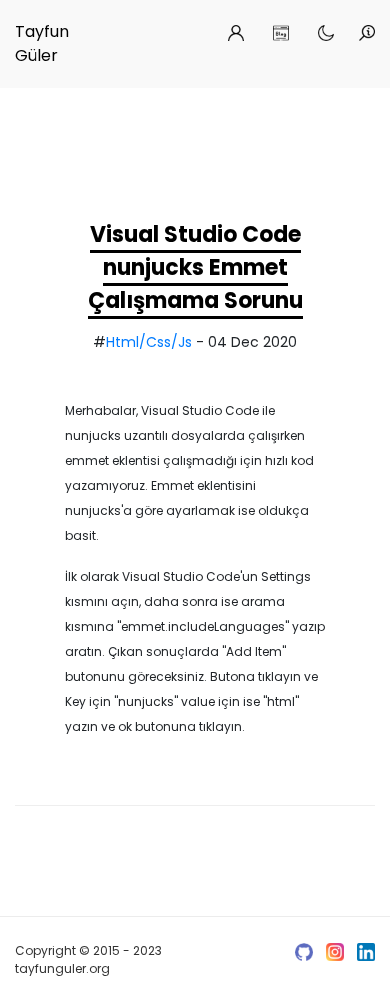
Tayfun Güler (42, 43)
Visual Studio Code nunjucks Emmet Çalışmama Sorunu (195, 267)
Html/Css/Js (149, 342)
